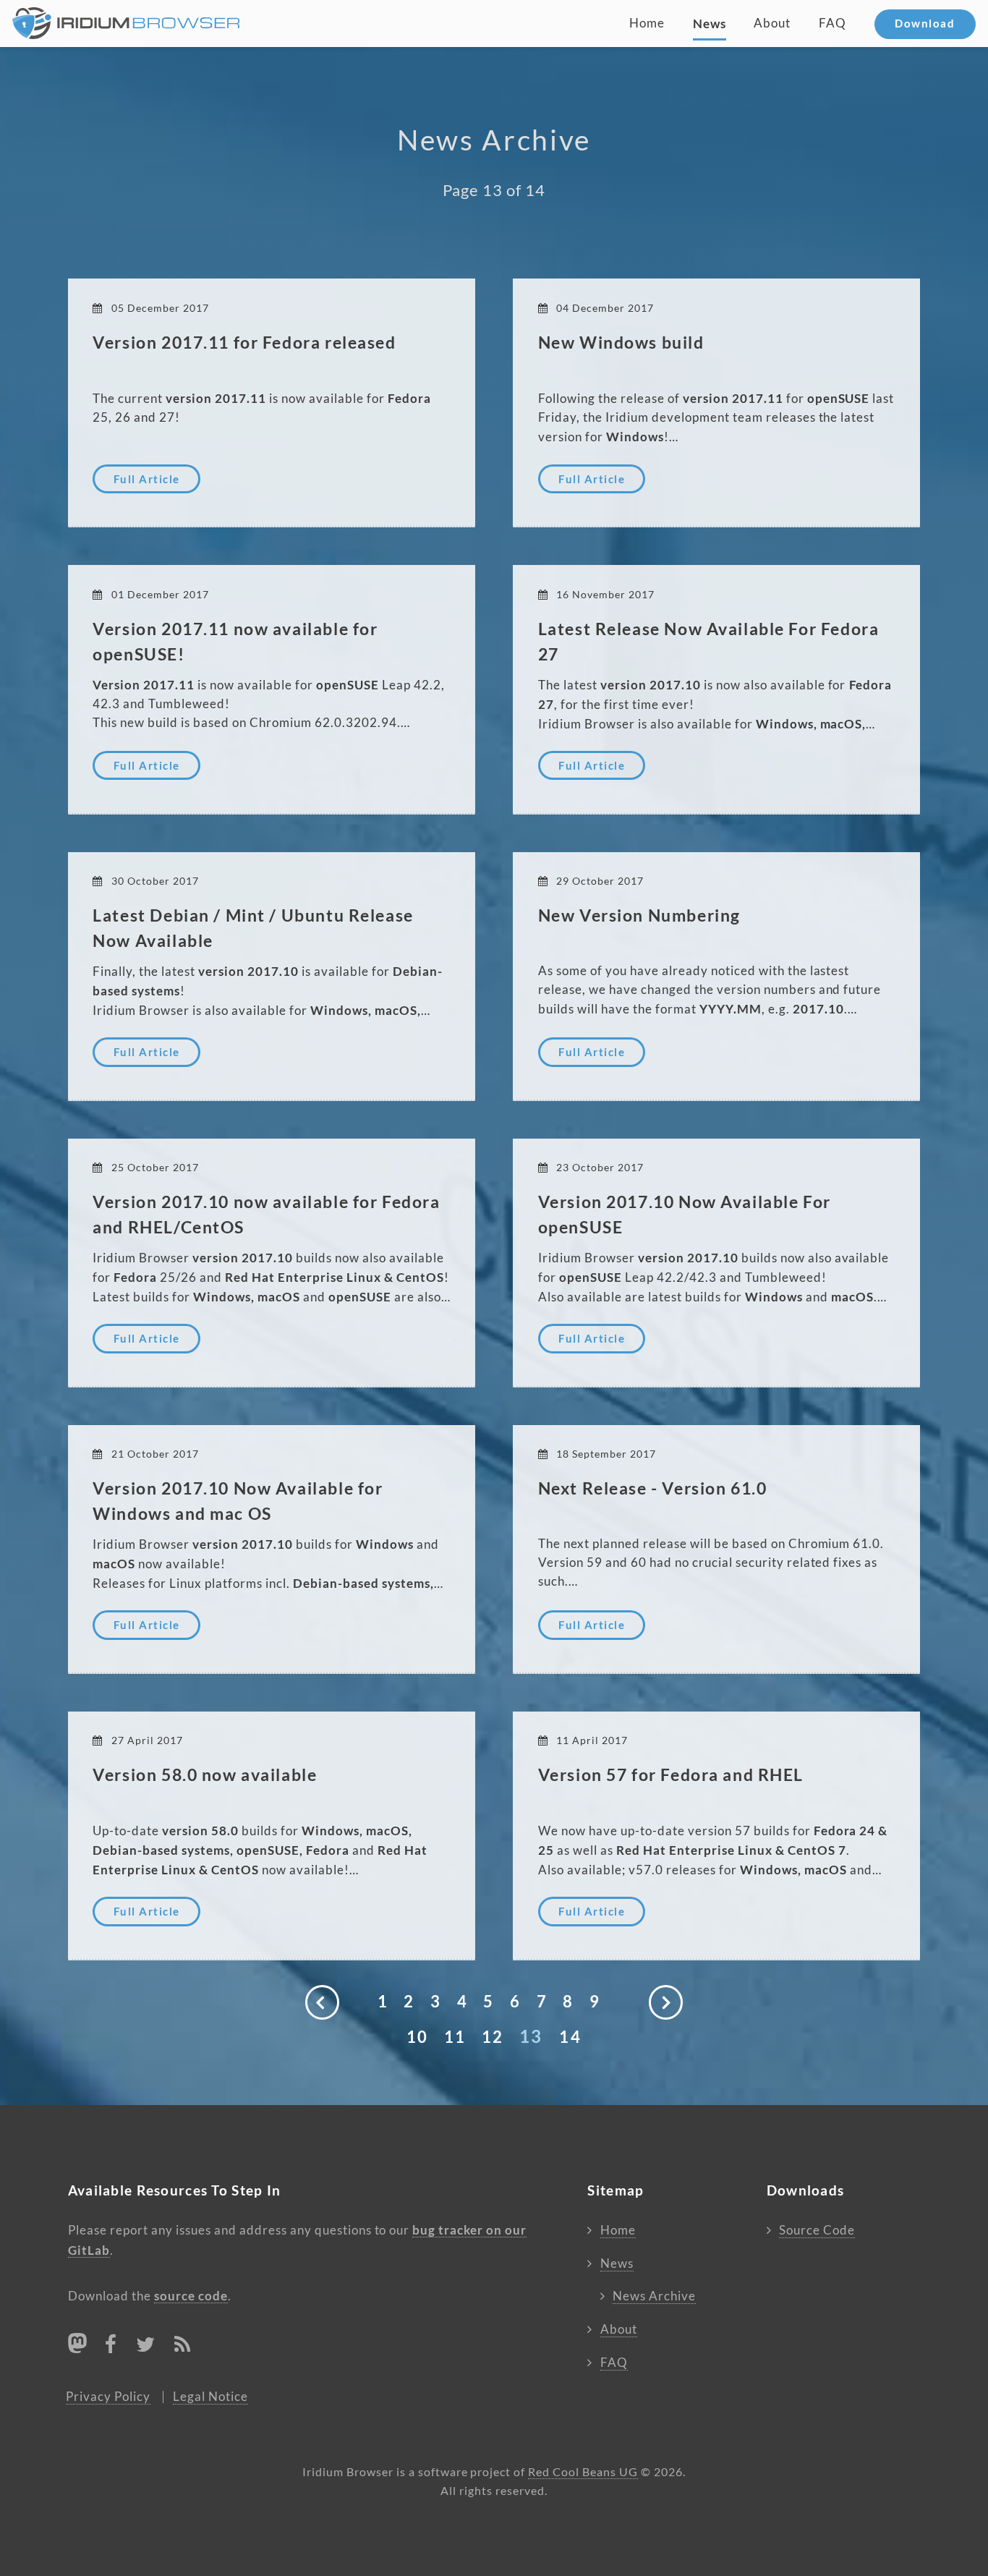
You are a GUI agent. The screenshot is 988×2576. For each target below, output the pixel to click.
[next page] (666, 2002)
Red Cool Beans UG (583, 2472)
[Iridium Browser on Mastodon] (77, 2343)
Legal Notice (210, 2397)
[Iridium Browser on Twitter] (146, 2347)
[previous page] (323, 2002)
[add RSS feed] (183, 2347)
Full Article (147, 479)
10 (417, 2037)
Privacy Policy (108, 2397)
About (772, 23)
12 (493, 2037)
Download (925, 24)
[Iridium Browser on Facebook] (111, 2347)
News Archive (654, 2296)
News (710, 24)
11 (455, 2037)
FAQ (832, 23)
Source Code (817, 2230)
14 (570, 2037)
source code (191, 2296)
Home (647, 23)
